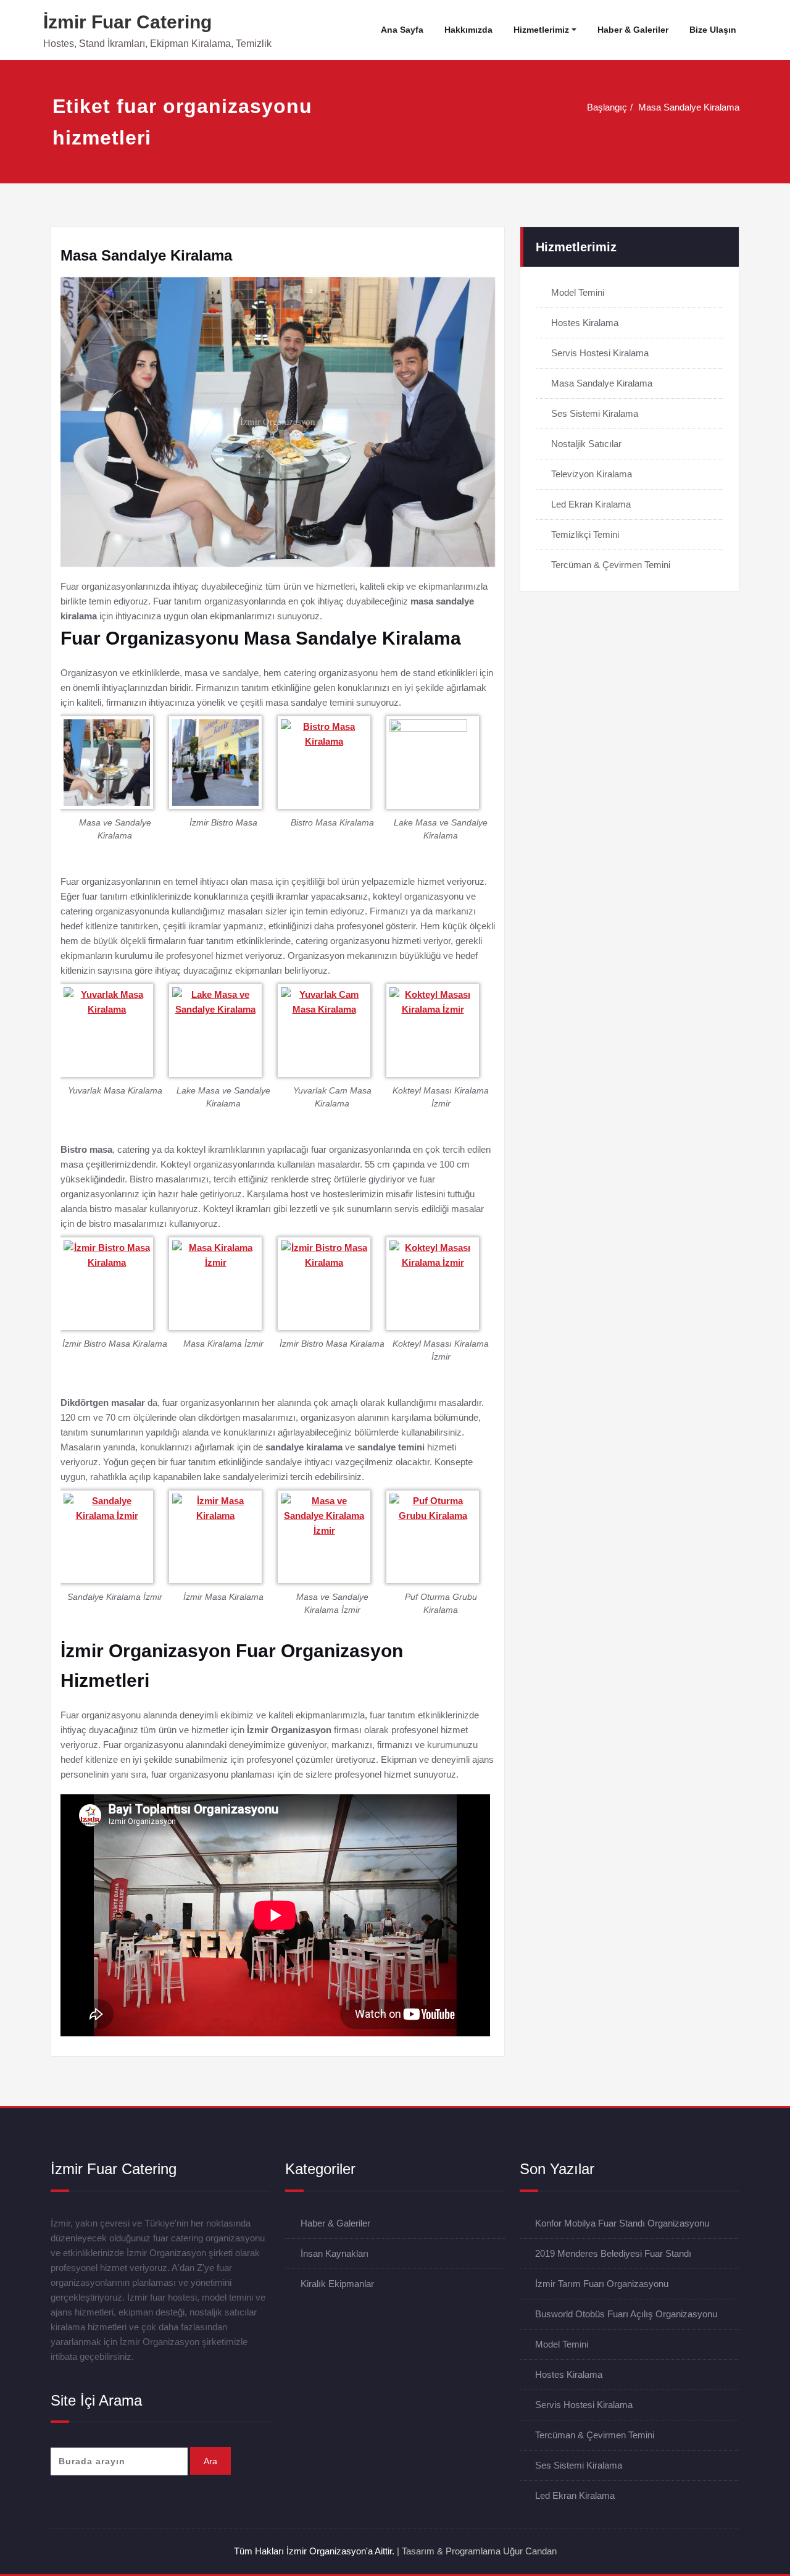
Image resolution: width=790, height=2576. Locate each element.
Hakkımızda (468, 30)
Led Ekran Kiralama (591, 504)
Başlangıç (607, 107)
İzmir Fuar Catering (127, 22)
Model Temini (578, 292)
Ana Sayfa (402, 30)
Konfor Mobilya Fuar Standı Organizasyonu (622, 2223)
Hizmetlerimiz (541, 30)
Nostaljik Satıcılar (586, 444)
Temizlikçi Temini (585, 534)
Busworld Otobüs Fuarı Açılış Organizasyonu (626, 2314)
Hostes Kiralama (585, 323)
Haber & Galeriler (633, 30)
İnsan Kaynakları (335, 2253)
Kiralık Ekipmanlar (337, 2284)
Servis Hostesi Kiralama (600, 353)
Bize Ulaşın (713, 30)
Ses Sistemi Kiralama (595, 413)
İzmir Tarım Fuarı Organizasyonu (602, 2284)
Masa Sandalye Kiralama (689, 107)
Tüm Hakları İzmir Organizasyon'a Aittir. (314, 2551)
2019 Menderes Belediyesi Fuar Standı (613, 2253)
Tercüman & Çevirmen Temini (611, 565)
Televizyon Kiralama (592, 474)
